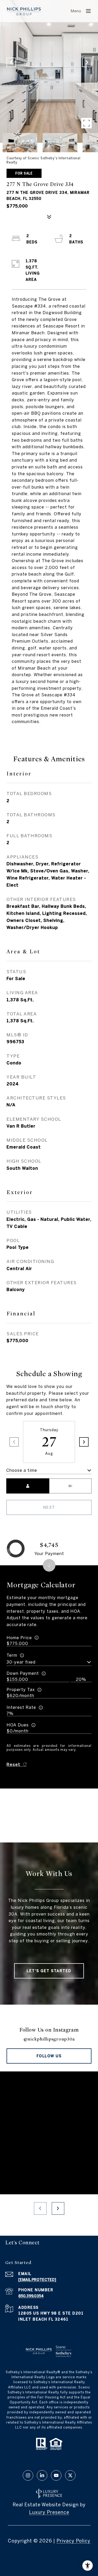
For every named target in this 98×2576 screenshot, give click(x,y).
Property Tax (21, 1689)
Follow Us (49, 2056)
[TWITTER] (70, 2475)
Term (12, 1655)
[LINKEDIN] (42, 2475)
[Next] (84, 1442)
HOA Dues (18, 1725)
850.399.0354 (31, 2296)
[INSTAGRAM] (28, 2475)
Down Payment (23, 1673)
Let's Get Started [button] (49, 1971)
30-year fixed (21, 1662)
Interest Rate (21, 1707)
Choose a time (22, 1470)
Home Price (19, 1638)
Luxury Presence (49, 2512)
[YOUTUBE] (56, 2475)
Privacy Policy (73, 2541)
